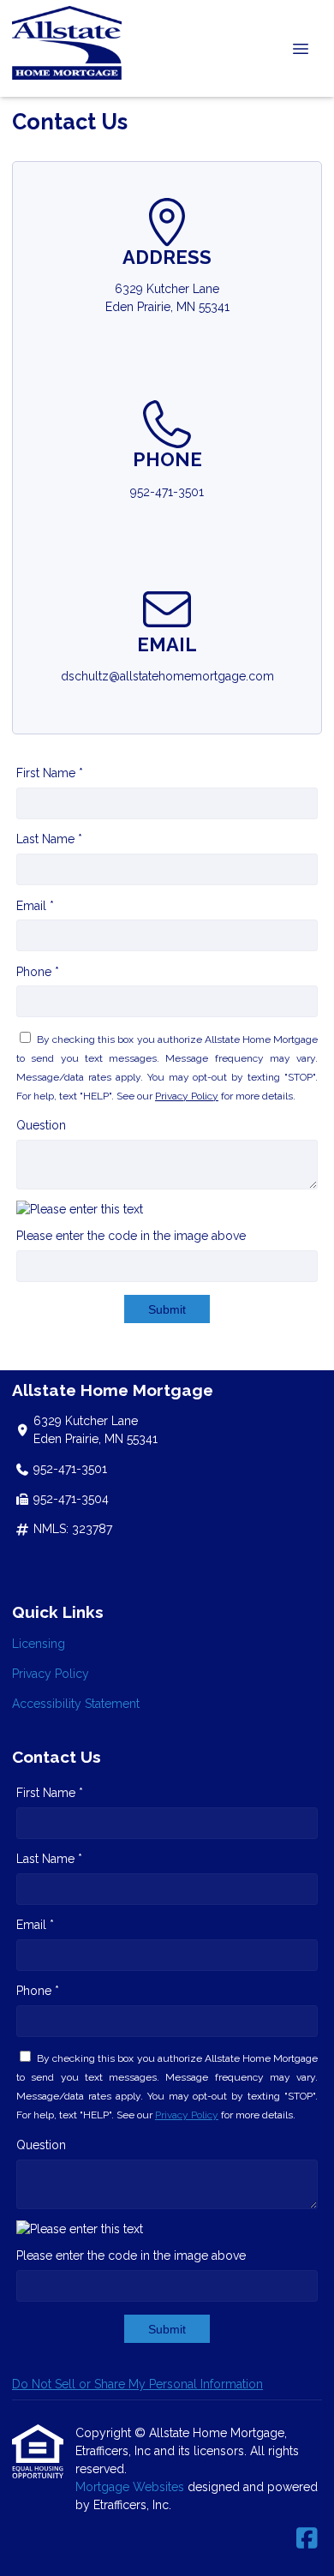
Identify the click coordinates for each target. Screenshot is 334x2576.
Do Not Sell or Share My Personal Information (137, 2384)
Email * (35, 906)
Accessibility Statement (76, 1704)
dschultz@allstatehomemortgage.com (167, 676)
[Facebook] (307, 2539)
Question (41, 1125)
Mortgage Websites (131, 2487)
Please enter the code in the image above (131, 1236)
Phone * (38, 972)
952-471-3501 (167, 492)
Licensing (39, 1644)
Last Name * (49, 839)
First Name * (50, 773)
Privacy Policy (187, 1096)
